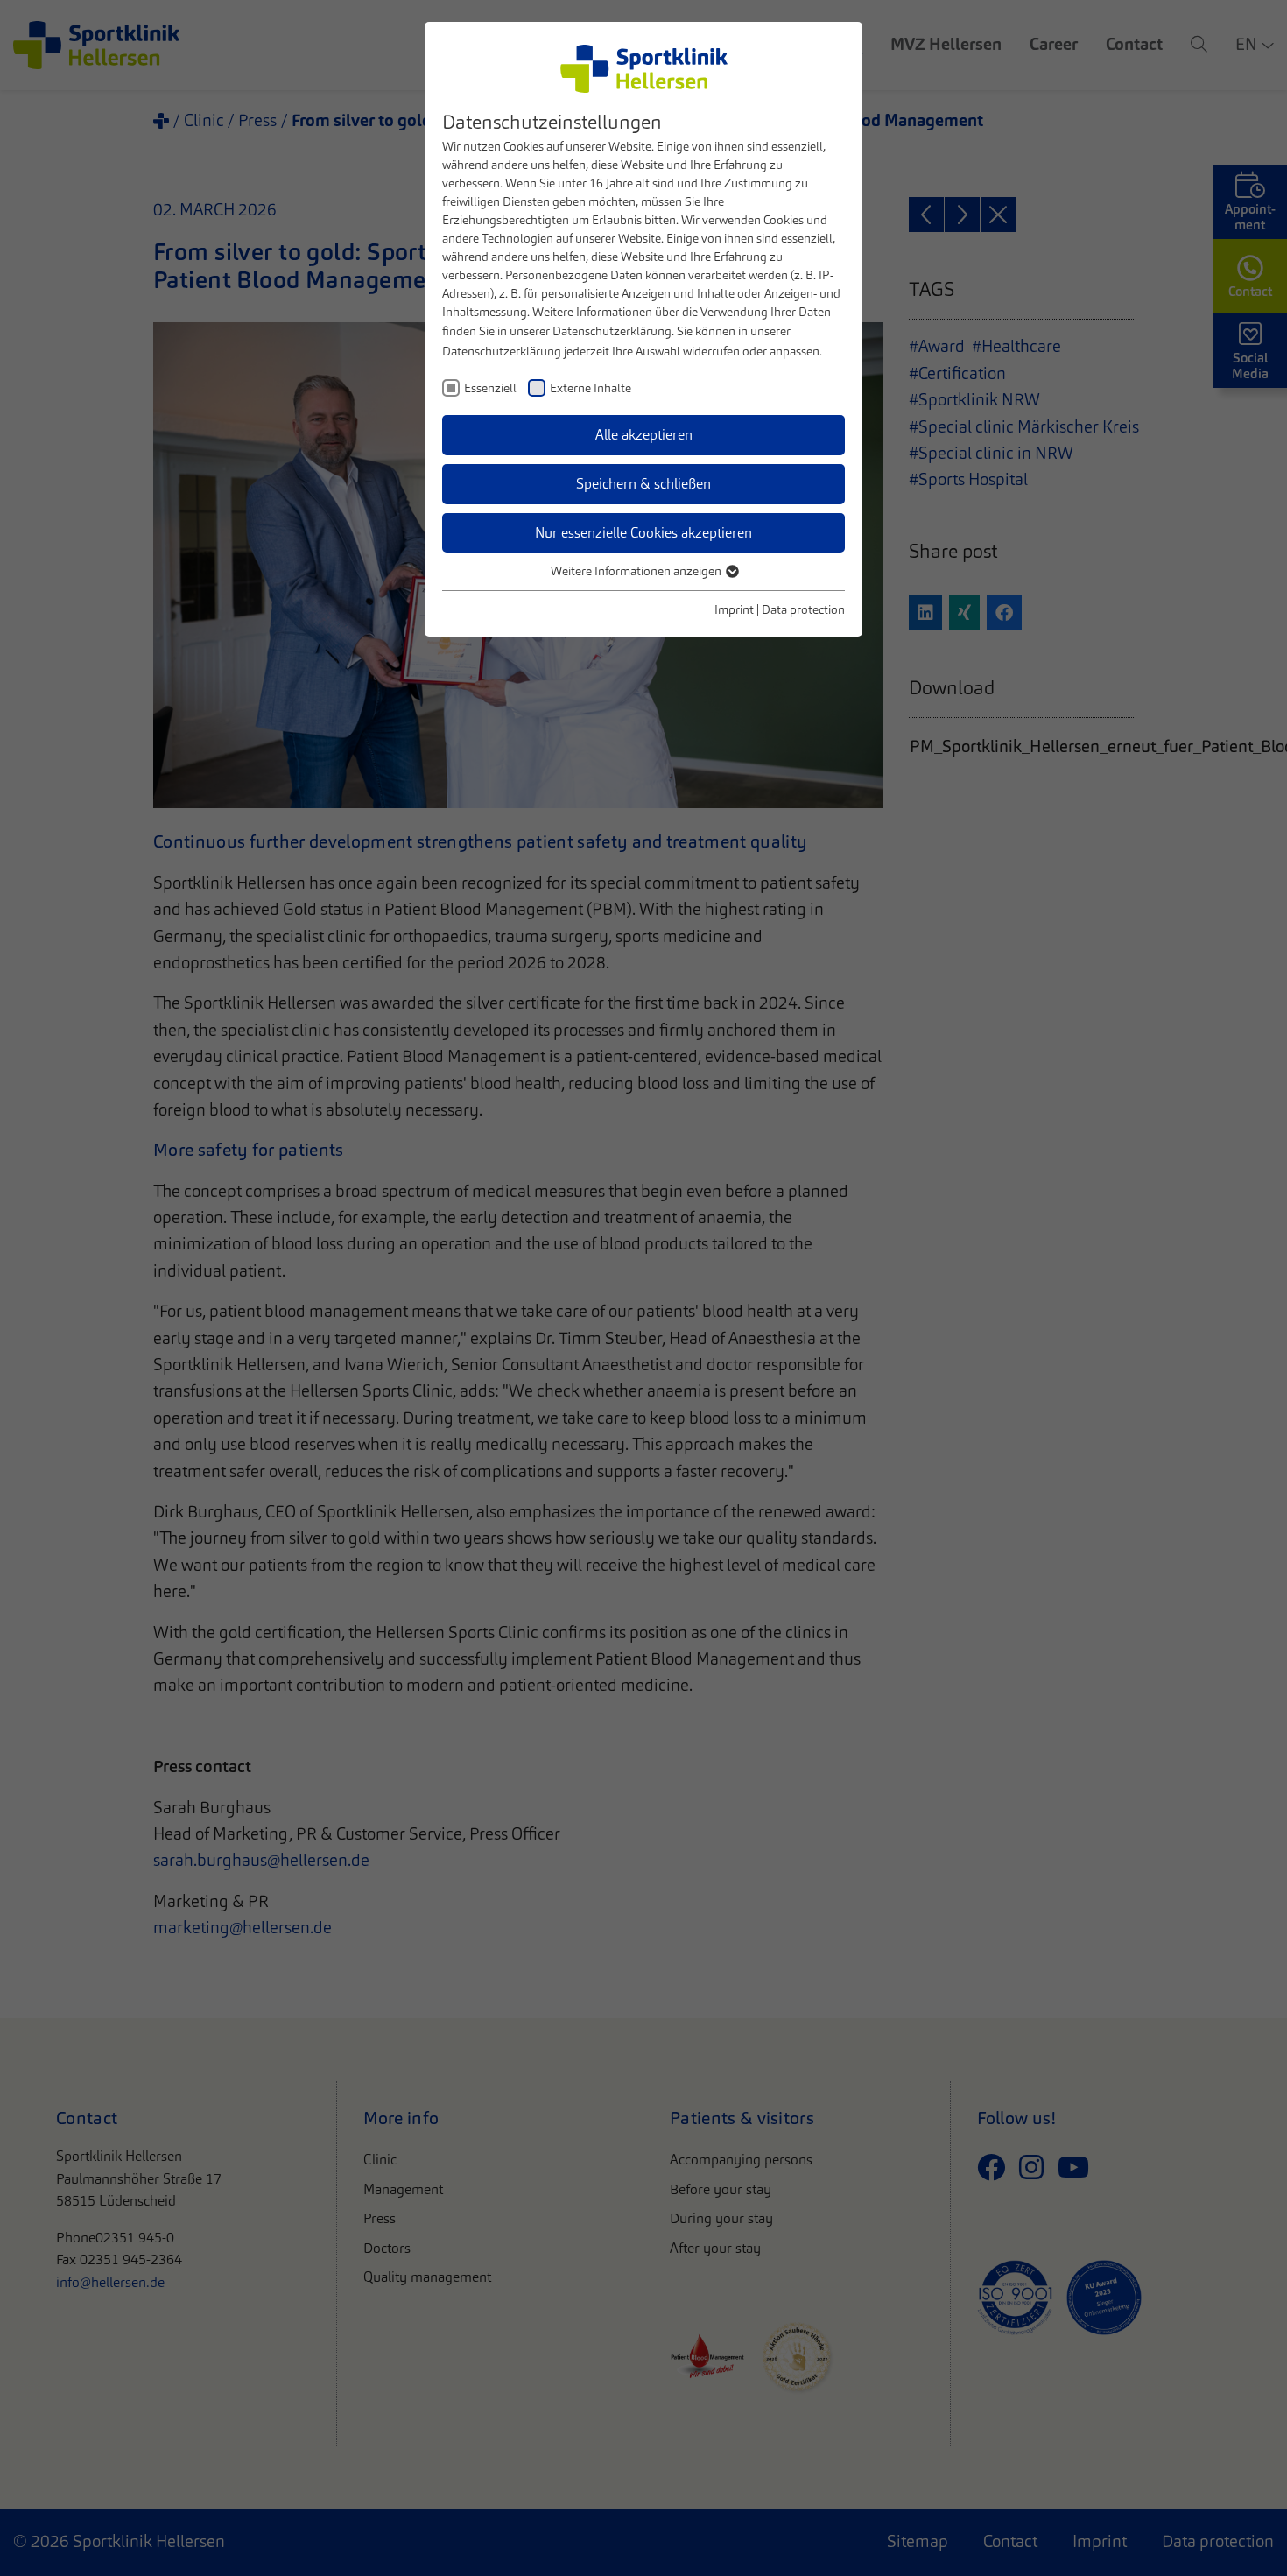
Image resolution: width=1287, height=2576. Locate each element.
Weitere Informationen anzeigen (637, 571)
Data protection (803, 609)
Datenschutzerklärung (612, 331)
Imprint (734, 609)
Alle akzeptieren (644, 435)
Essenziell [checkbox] (490, 388)
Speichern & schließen (643, 484)
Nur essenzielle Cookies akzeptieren (643, 533)
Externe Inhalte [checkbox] (591, 388)
